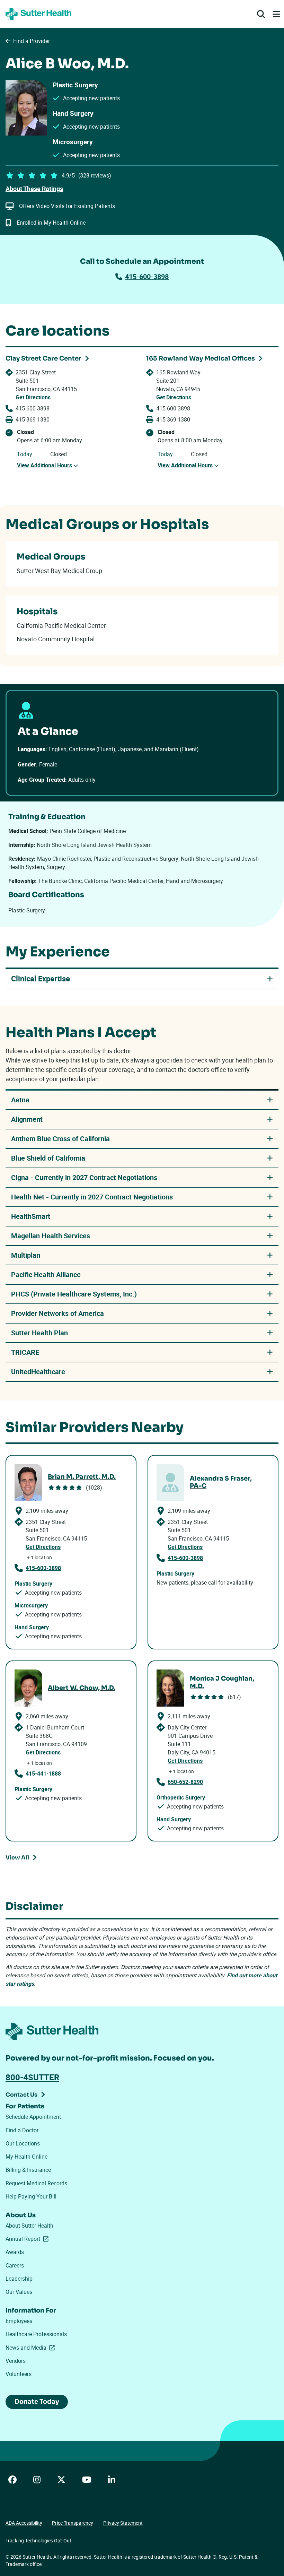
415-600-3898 (147, 276)
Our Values (19, 2292)
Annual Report (28, 2239)
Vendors (16, 2361)
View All (17, 1858)
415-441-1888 (43, 1773)
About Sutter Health (29, 2226)
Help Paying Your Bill (31, 2196)
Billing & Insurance (28, 2170)
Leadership (19, 2279)
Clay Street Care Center (43, 358)
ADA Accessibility (24, 2523)
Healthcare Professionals (36, 2334)
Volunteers (19, 2374)
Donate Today (37, 2402)
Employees (19, 2321)
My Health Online (26, 2157)
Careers (15, 2265)
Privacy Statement (123, 2523)
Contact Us (21, 2095)
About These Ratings (34, 189)
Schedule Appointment (33, 2117)
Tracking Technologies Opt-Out (38, 2540)
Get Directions (33, 397)
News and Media (32, 2348)
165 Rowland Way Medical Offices (201, 358)
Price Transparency (73, 2523)
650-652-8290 (185, 1782)
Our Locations (23, 2143)
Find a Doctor (22, 2130)
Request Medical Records (36, 2183)
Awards (15, 2252)
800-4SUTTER (32, 2077)
